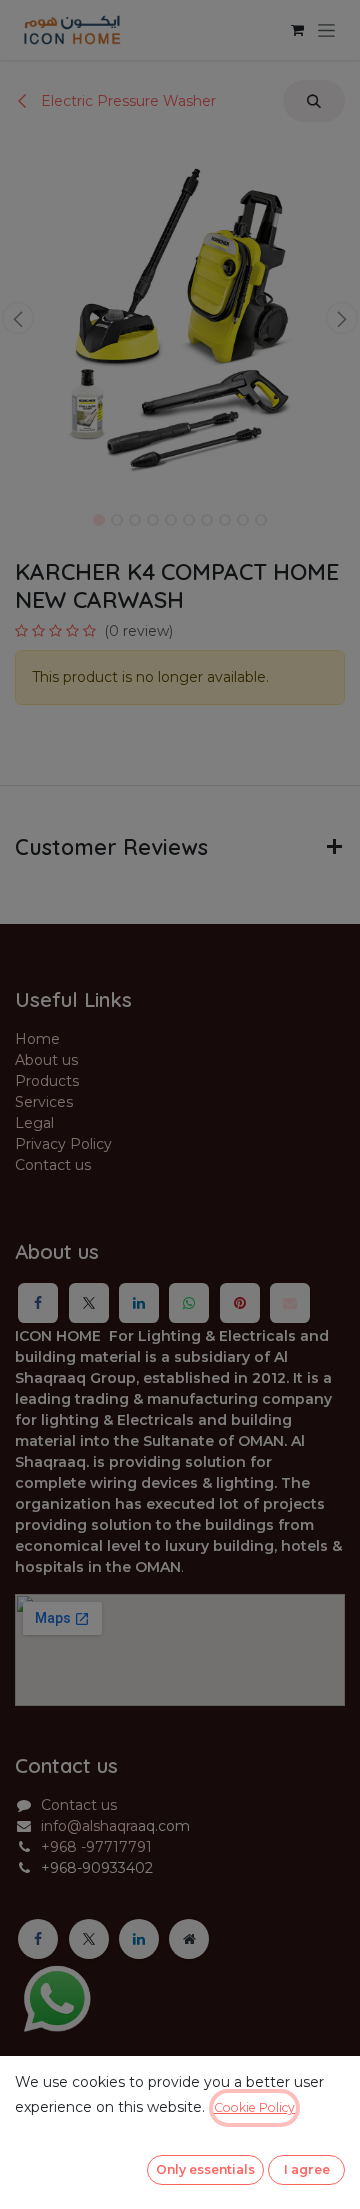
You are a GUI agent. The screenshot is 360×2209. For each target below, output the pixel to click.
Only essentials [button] (205, 2169)
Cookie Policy (254, 2107)
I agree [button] (307, 2169)
